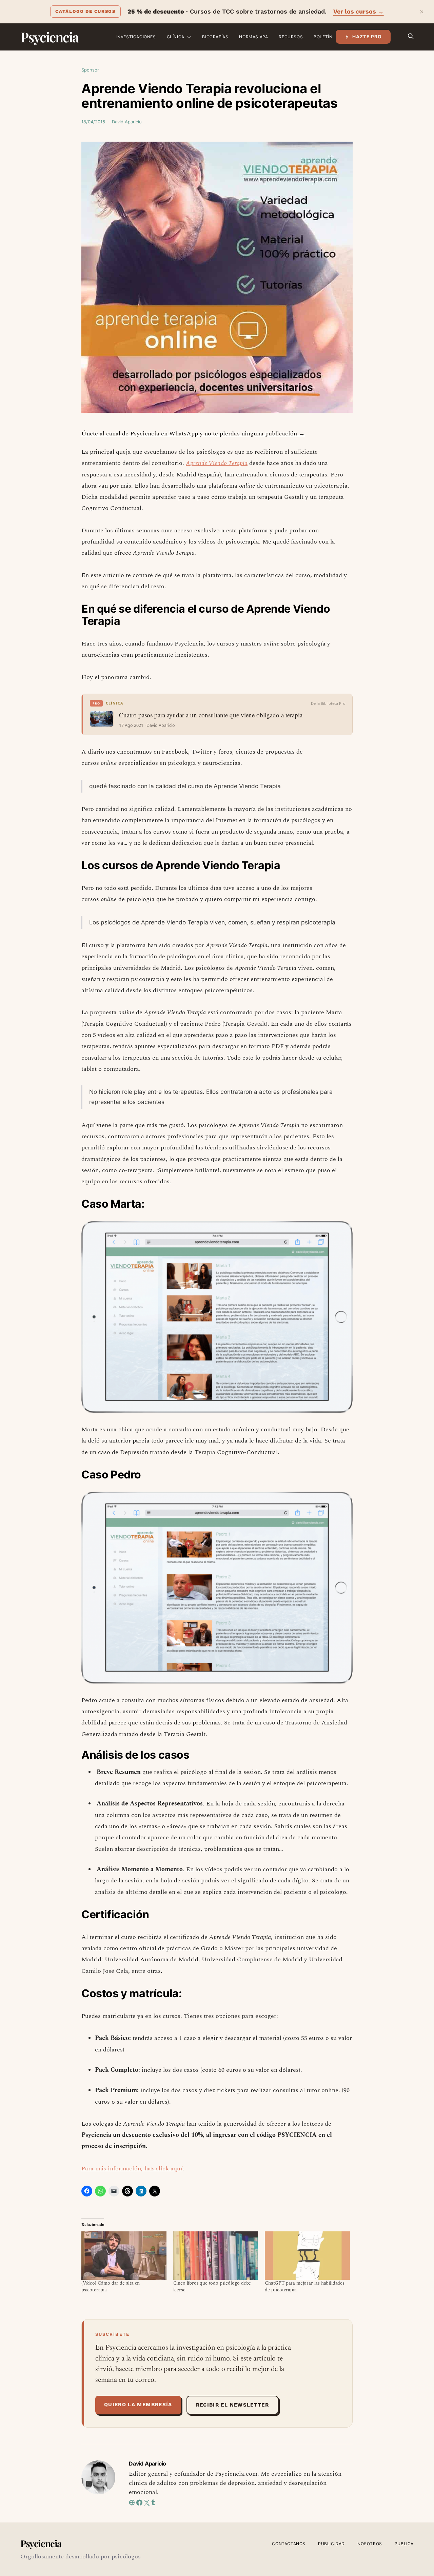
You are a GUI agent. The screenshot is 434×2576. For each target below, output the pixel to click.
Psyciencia (49, 37)
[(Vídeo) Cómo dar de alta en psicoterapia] (124, 2256)
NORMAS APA (253, 37)
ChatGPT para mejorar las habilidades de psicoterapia (305, 2286)
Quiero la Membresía (138, 2405)
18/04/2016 (93, 122)
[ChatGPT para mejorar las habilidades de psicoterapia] (307, 2256)
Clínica (176, 37)
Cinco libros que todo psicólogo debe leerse (212, 2286)
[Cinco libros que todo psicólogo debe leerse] (216, 2256)
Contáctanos (289, 2544)
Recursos (291, 37)
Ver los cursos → (359, 11)
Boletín (323, 37)
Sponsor (90, 70)
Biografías (215, 37)
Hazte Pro (367, 37)
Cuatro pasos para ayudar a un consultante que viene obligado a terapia (211, 715)
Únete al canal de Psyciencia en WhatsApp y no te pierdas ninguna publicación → (193, 434)
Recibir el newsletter (232, 2405)
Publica (404, 2544)
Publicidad (331, 2544)
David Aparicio (127, 122)
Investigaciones (136, 37)
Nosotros (370, 2544)
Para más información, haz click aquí (132, 2169)
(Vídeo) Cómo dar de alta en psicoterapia (111, 2286)
